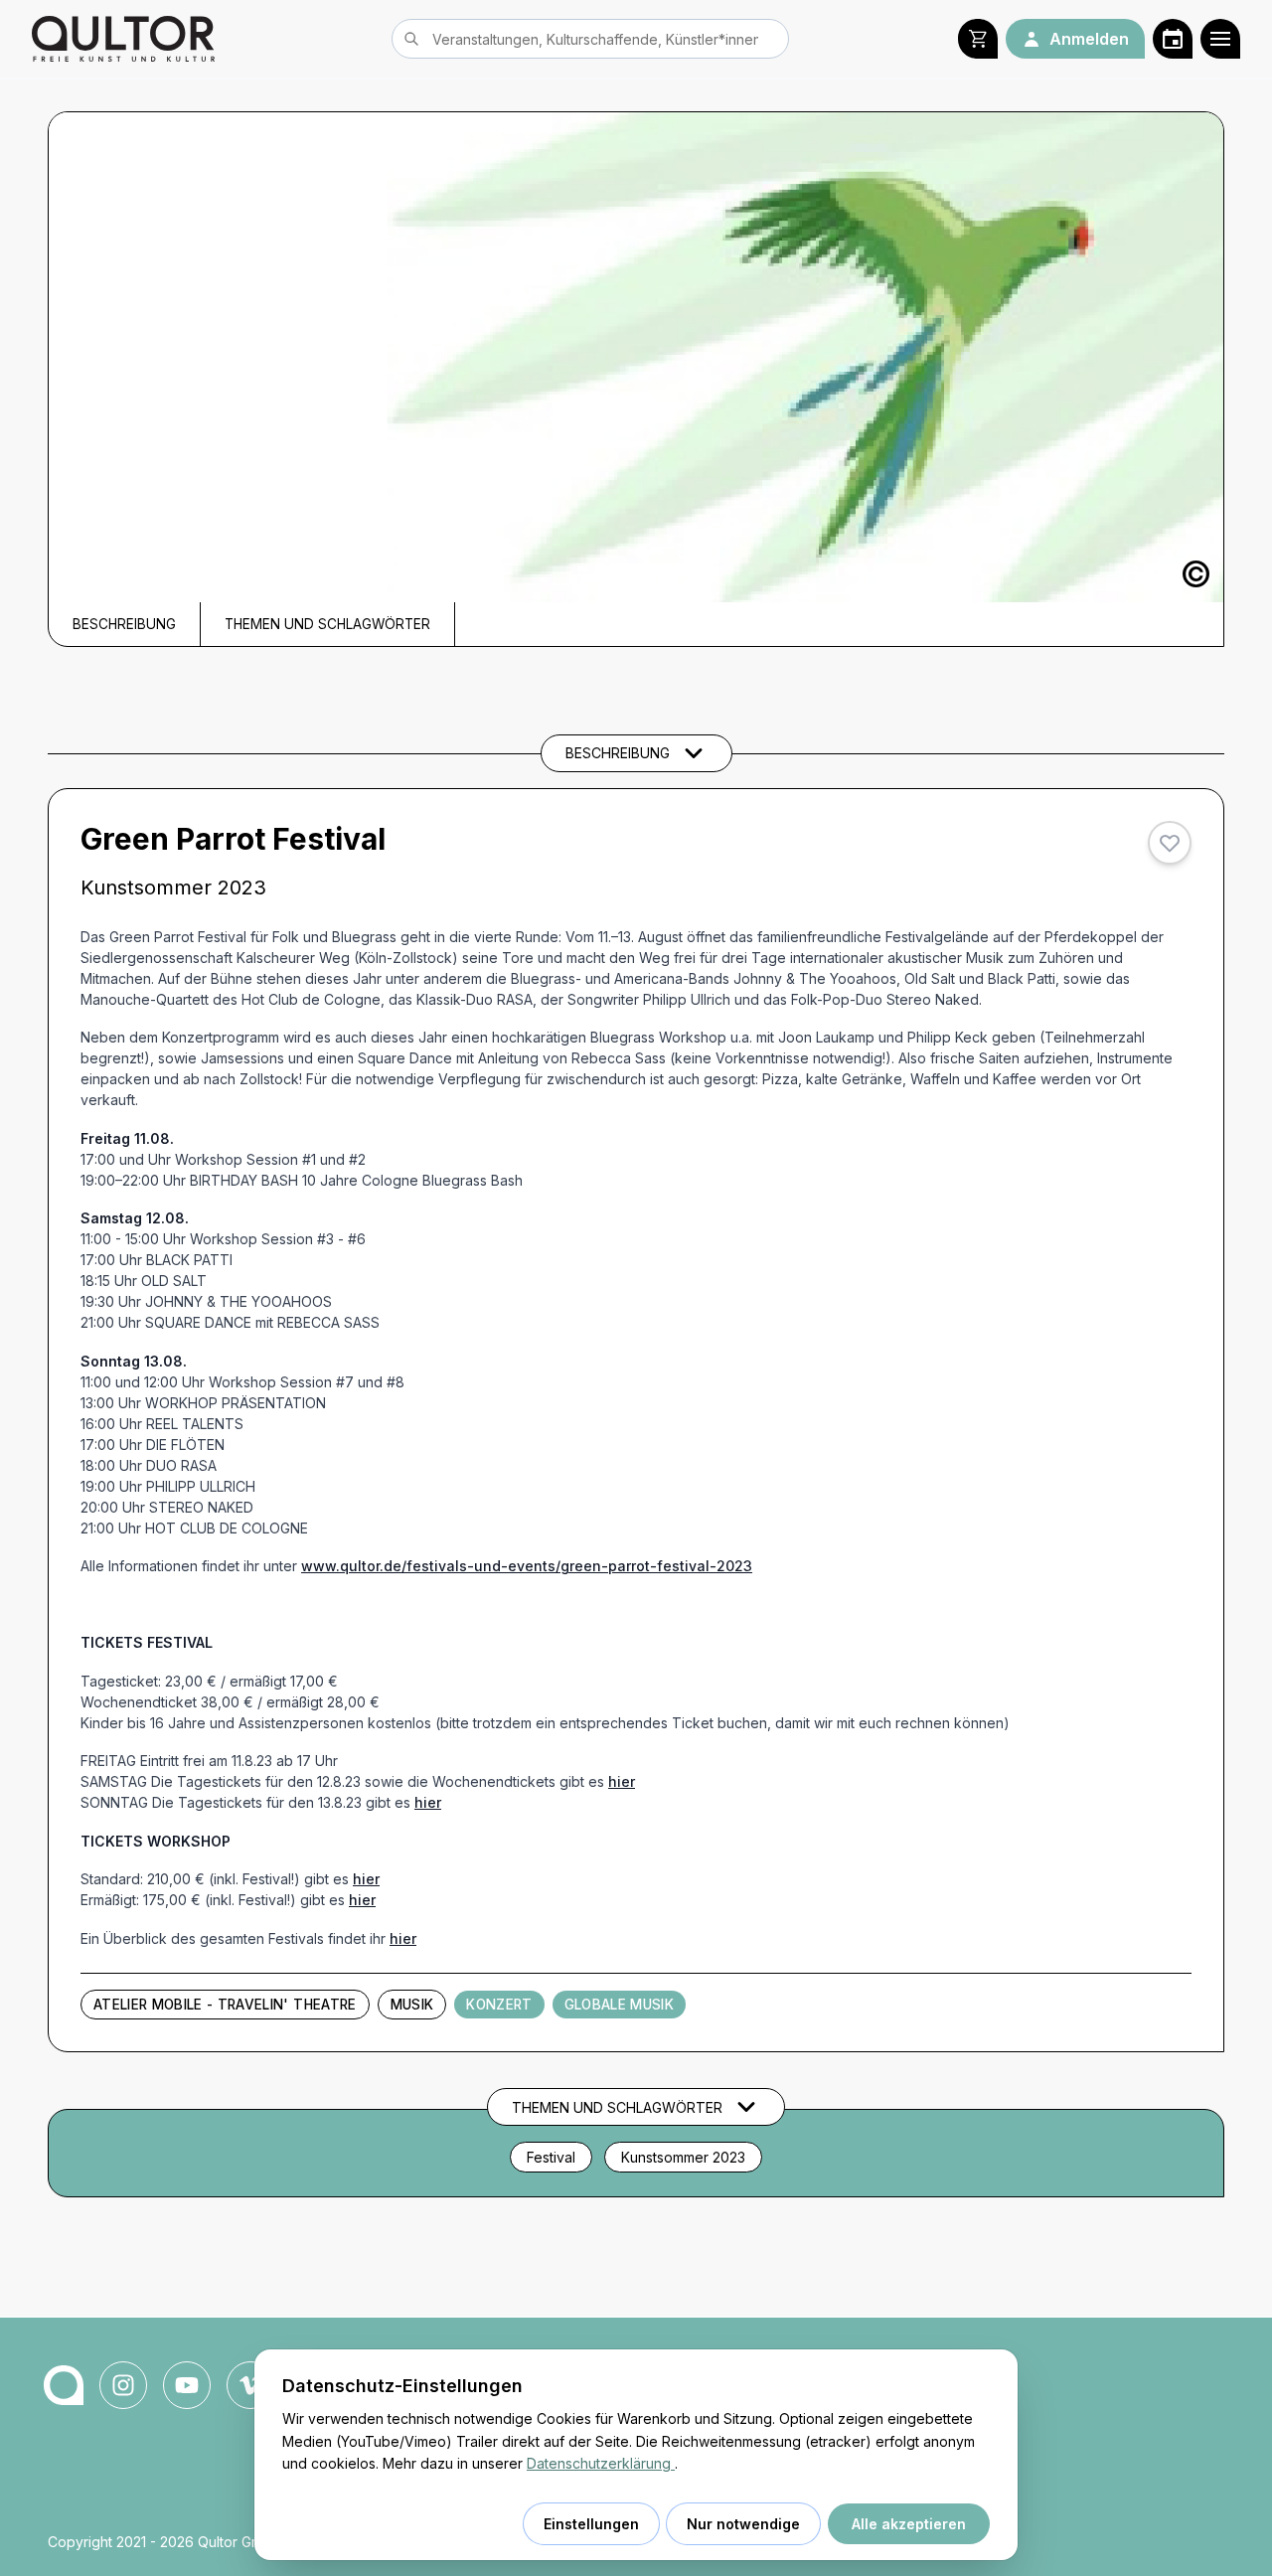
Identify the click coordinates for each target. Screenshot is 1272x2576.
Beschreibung (124, 624)
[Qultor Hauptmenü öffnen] (1220, 39)
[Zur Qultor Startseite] (123, 39)
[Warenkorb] (978, 39)
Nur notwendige (743, 2524)
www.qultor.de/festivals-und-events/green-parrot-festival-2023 (527, 1566)
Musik (412, 2005)
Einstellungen (591, 2524)
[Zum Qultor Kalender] (1173, 39)
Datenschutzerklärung (601, 2463)
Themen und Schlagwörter (327, 624)
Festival (551, 2157)
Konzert (499, 2005)
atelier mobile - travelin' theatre (225, 2005)
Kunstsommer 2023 (683, 2157)
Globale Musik (619, 2005)
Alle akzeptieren (909, 2524)
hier (622, 1781)
